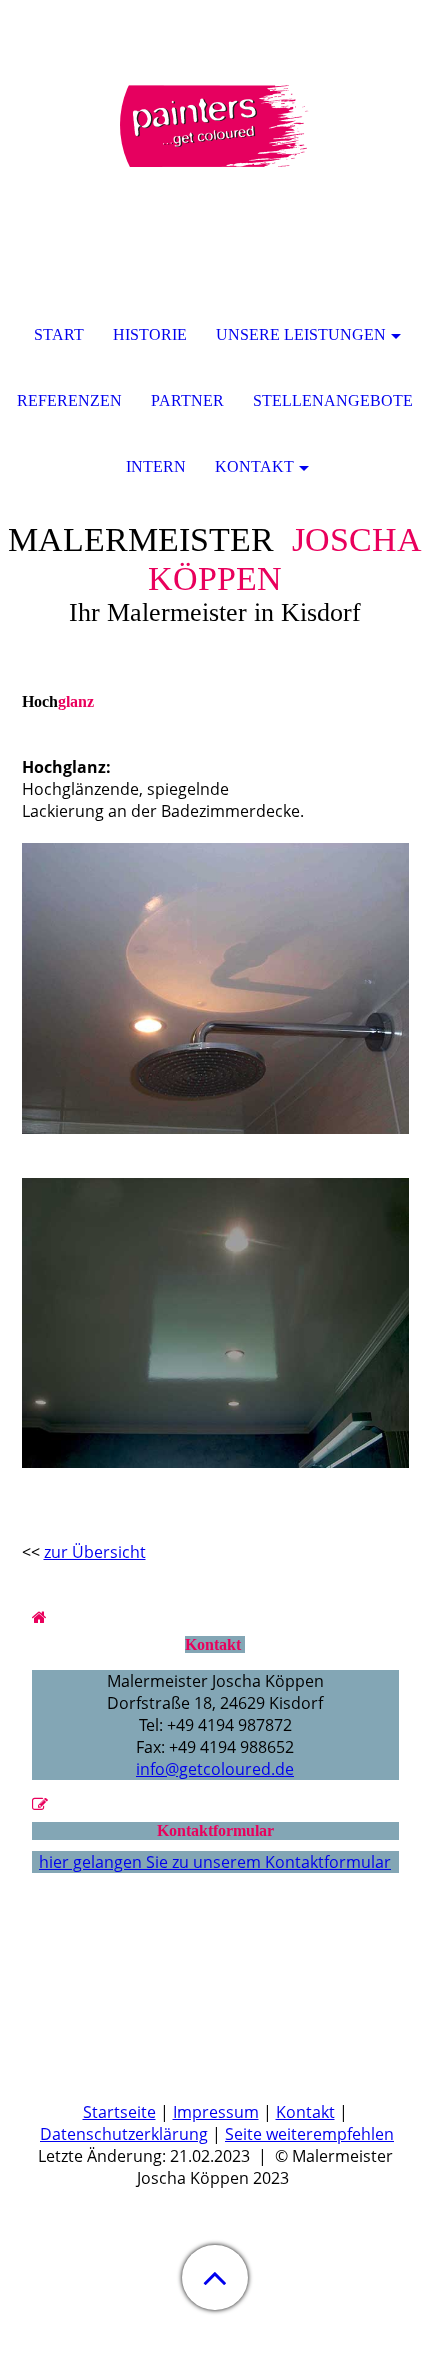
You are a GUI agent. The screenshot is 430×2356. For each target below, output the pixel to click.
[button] (215, 2277)
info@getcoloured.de (215, 1769)
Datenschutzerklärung (124, 2134)
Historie (150, 334)
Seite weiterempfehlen (309, 2134)
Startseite (119, 2112)
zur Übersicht (95, 1552)
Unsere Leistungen (301, 334)
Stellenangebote (333, 400)
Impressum (216, 2112)
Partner (187, 400)
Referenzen (69, 400)
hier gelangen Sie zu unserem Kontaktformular (215, 1862)
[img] (215, 125)
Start (59, 334)
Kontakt (305, 2112)
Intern (156, 466)
